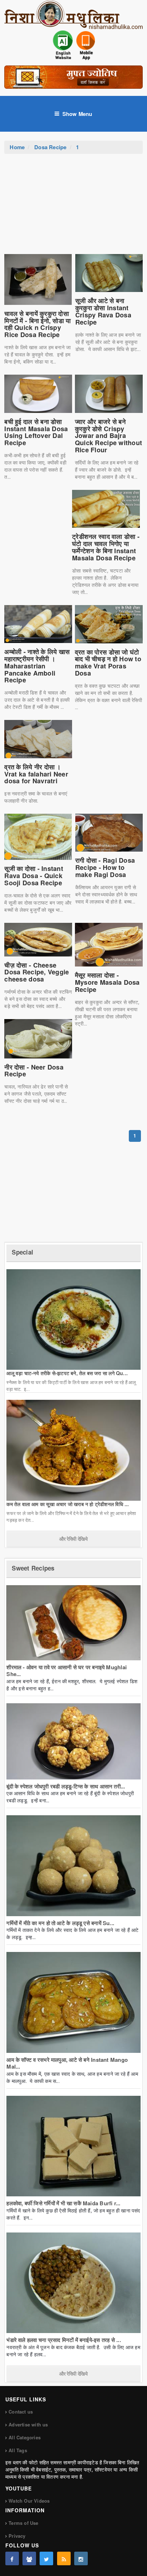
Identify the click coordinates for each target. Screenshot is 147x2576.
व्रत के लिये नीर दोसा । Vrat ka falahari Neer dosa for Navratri (36, 774)
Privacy (17, 2536)
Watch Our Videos (29, 2501)
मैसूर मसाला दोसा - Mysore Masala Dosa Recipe (107, 982)
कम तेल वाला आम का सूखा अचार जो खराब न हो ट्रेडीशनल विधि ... (68, 1504)
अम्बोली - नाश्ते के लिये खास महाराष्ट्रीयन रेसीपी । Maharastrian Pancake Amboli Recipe (37, 666)
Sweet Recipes (33, 1568)
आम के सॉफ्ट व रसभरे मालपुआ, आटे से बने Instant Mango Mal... (67, 2063)
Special (22, 1252)
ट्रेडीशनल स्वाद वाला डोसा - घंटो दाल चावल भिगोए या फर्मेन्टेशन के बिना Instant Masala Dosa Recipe (106, 547)
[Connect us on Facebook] (12, 2558)
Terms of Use (23, 2523)
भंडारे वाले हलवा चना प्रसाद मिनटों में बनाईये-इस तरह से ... (64, 2340)
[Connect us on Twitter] (46, 2558)
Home (17, 147)
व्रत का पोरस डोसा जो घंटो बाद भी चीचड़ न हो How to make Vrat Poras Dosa (108, 663)
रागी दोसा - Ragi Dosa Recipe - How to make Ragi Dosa (105, 867)
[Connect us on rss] (64, 2558)
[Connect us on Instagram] (81, 2558)
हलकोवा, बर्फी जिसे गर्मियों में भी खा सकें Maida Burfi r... (63, 2203)
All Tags (18, 2450)
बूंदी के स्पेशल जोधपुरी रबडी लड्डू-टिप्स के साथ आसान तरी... (66, 1786)
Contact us (21, 2412)
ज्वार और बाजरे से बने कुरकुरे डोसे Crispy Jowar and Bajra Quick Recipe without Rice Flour (108, 436)
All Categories (25, 2437)
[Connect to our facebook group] (29, 2558)
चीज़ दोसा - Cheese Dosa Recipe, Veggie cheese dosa (37, 972)
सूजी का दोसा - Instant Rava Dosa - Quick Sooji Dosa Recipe (34, 876)
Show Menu (77, 114)
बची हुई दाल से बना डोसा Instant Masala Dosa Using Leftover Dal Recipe (36, 432)
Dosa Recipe (50, 147)
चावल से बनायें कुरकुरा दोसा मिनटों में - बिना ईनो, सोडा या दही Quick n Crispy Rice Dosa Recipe (37, 324)
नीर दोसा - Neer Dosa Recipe (34, 1071)
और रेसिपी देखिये (73, 1539)
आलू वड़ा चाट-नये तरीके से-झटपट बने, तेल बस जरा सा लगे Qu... (67, 1373)
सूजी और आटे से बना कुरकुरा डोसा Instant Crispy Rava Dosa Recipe (103, 311)
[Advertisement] (73, 208)
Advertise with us (28, 2424)
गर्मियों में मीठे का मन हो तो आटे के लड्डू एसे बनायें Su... (60, 1923)
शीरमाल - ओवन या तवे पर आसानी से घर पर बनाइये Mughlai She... (67, 1671)
